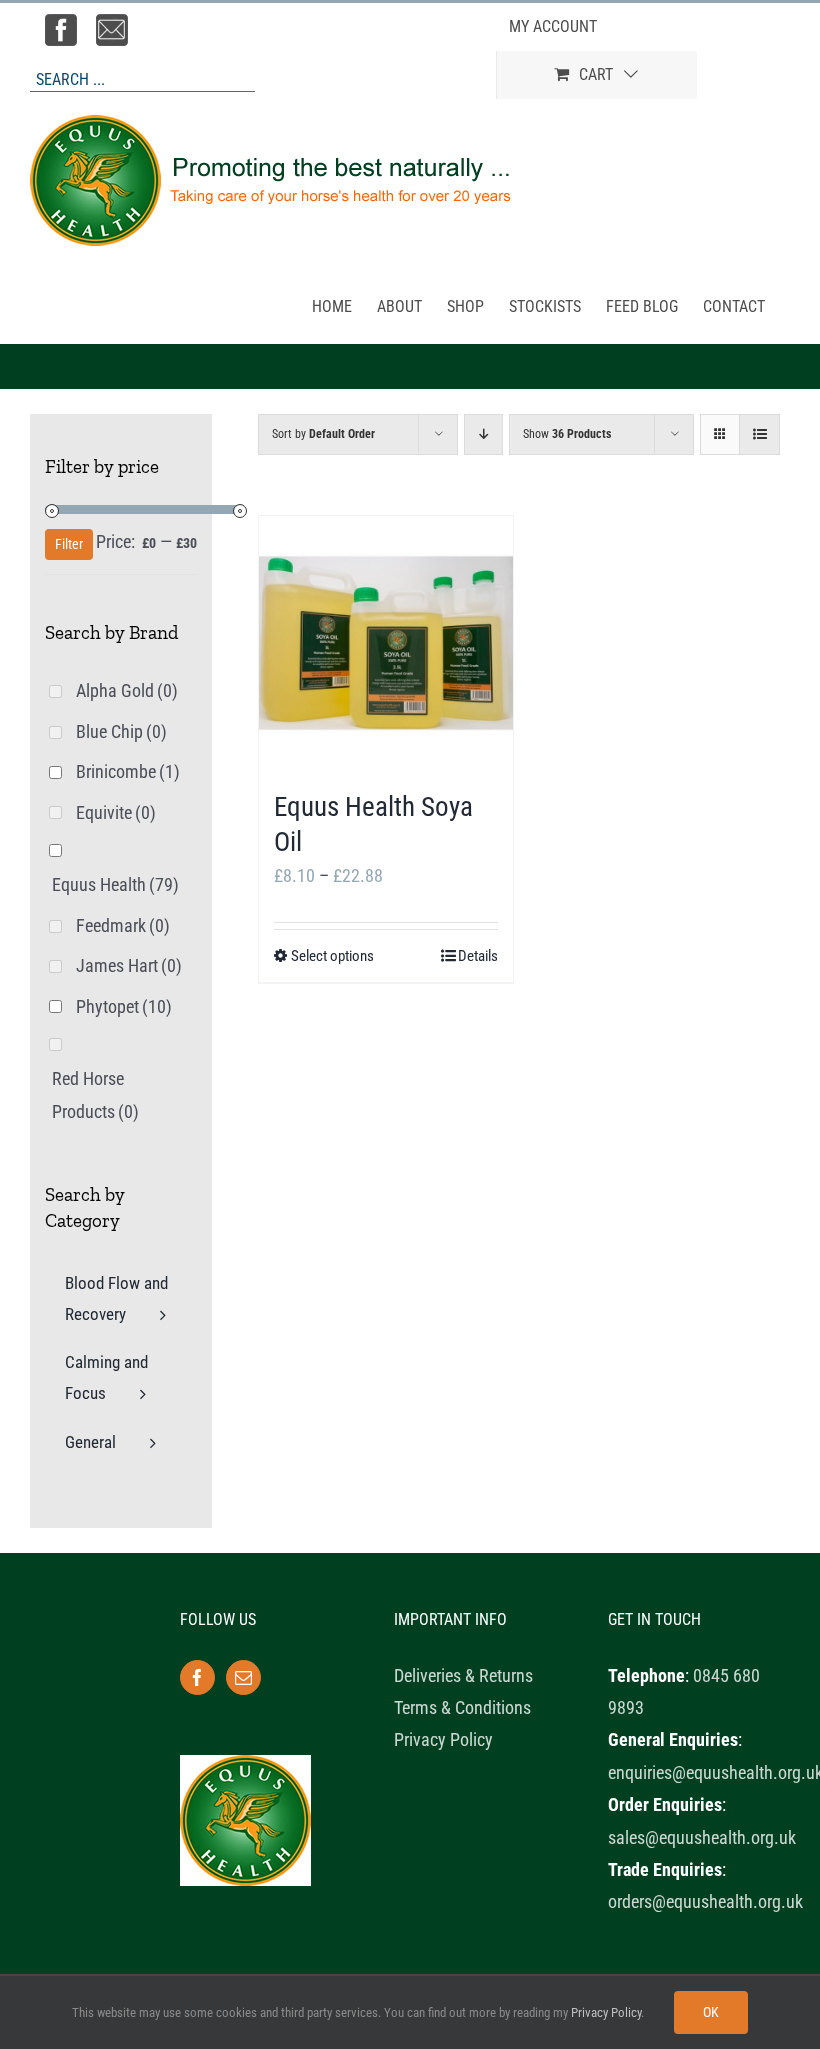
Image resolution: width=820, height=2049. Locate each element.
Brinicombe (128, 771)
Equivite (116, 812)
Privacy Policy (443, 1739)
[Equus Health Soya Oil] (386, 643)
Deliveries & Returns (463, 1675)
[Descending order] (483, 434)
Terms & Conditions (462, 1707)
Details (478, 956)
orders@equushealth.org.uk (705, 1901)
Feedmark (123, 925)
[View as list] (759, 434)
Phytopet (124, 1006)
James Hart (129, 965)
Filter (69, 544)
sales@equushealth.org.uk (702, 1837)
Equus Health (115, 884)
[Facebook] (197, 1677)
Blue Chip (121, 731)
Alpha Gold (127, 690)
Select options (332, 956)
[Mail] (243, 1677)
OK (711, 2012)
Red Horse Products (95, 1094)
